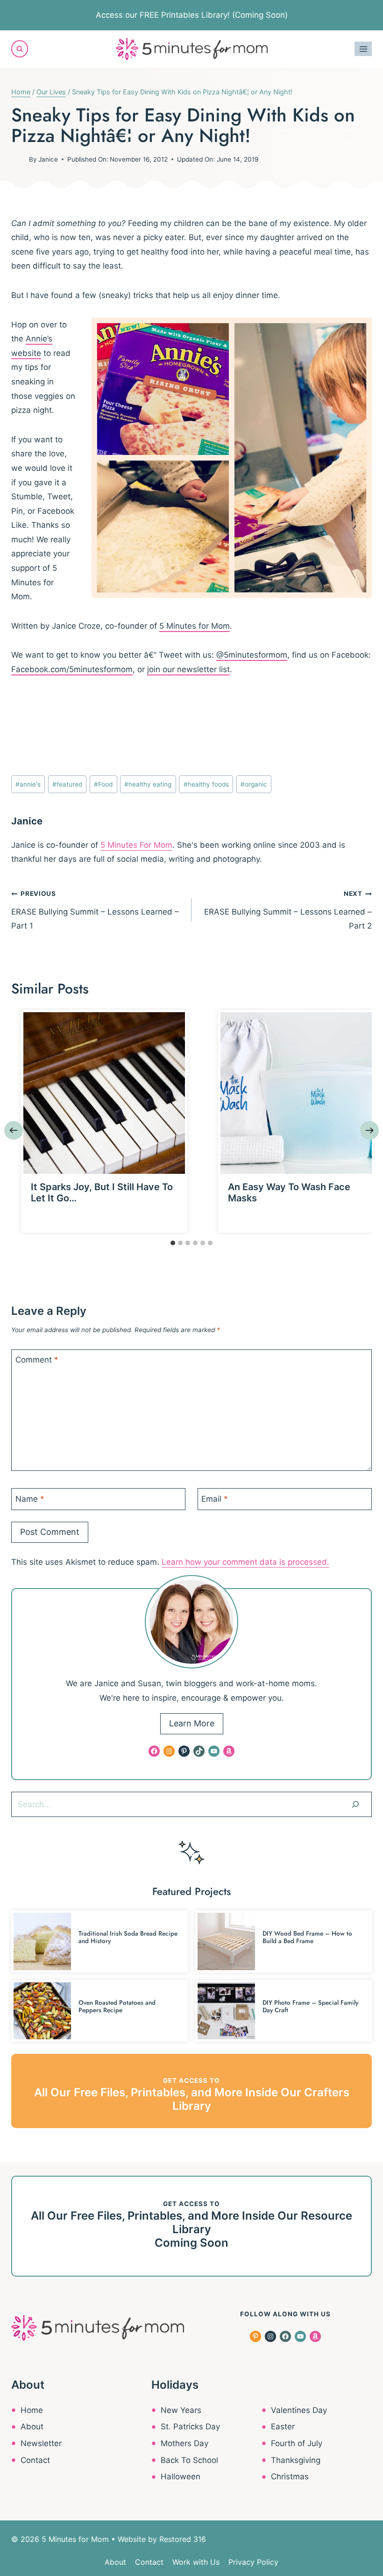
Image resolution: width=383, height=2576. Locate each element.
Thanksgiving (296, 2460)
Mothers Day (184, 2443)
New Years (181, 2410)
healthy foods (206, 784)
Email (215, 1498)
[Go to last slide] (14, 1130)
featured (67, 784)
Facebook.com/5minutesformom (72, 669)
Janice (48, 159)
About (32, 2427)
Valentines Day (299, 2410)
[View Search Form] (20, 49)
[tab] (173, 1243)
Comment (37, 1360)
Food (103, 784)
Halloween (181, 2477)
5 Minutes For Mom (136, 845)
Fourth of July (297, 2443)
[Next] (369, 1130)
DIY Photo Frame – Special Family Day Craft (310, 2006)
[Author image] (18, 159)
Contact (35, 2460)
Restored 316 (183, 2539)
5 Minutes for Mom (195, 626)
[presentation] (104, 1093)
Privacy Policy (253, 2562)
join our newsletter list (188, 669)
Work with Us (196, 2562)
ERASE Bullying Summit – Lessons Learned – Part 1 (95, 910)
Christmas (290, 2477)
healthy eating (148, 784)
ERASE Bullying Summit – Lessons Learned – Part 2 (288, 910)
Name (30, 1498)
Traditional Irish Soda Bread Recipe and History (128, 1937)
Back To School (189, 2460)
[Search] (355, 1804)
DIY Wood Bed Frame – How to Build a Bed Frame (307, 1937)
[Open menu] (363, 49)
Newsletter (41, 2443)
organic (254, 784)
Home (32, 2410)
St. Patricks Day (190, 2427)
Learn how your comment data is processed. (245, 1562)
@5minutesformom (252, 655)
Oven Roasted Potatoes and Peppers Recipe (117, 2006)
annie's (28, 784)
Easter (283, 2427)
